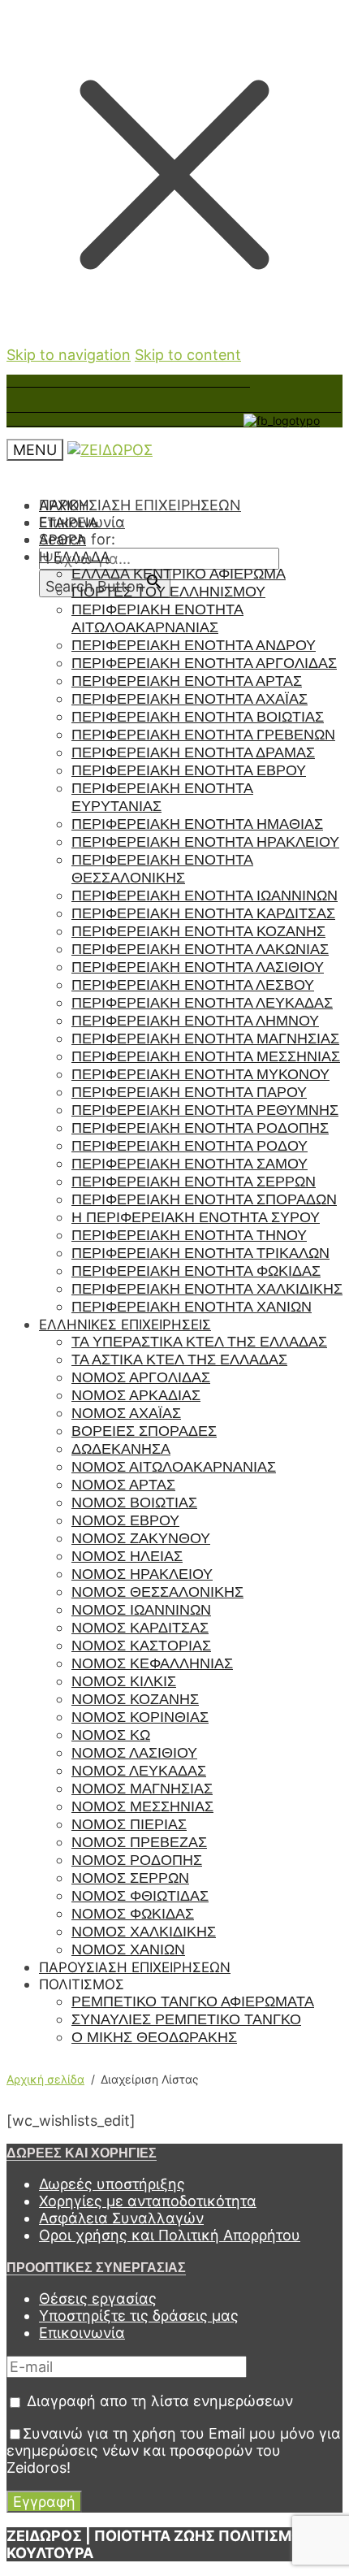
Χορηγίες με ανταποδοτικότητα (148, 2201)
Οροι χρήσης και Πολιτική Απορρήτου (170, 2235)
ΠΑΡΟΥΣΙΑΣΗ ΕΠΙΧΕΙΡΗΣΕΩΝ (140, 505)
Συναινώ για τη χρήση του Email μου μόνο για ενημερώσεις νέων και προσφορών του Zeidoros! (174, 2451)
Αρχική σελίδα (45, 2079)
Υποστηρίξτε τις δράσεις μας (139, 2316)
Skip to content (188, 355)
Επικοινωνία (82, 2333)
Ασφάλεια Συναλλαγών (121, 2218)
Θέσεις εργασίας (98, 2298)
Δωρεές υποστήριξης (112, 2184)
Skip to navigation (69, 355)
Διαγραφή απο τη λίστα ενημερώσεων (158, 2401)
